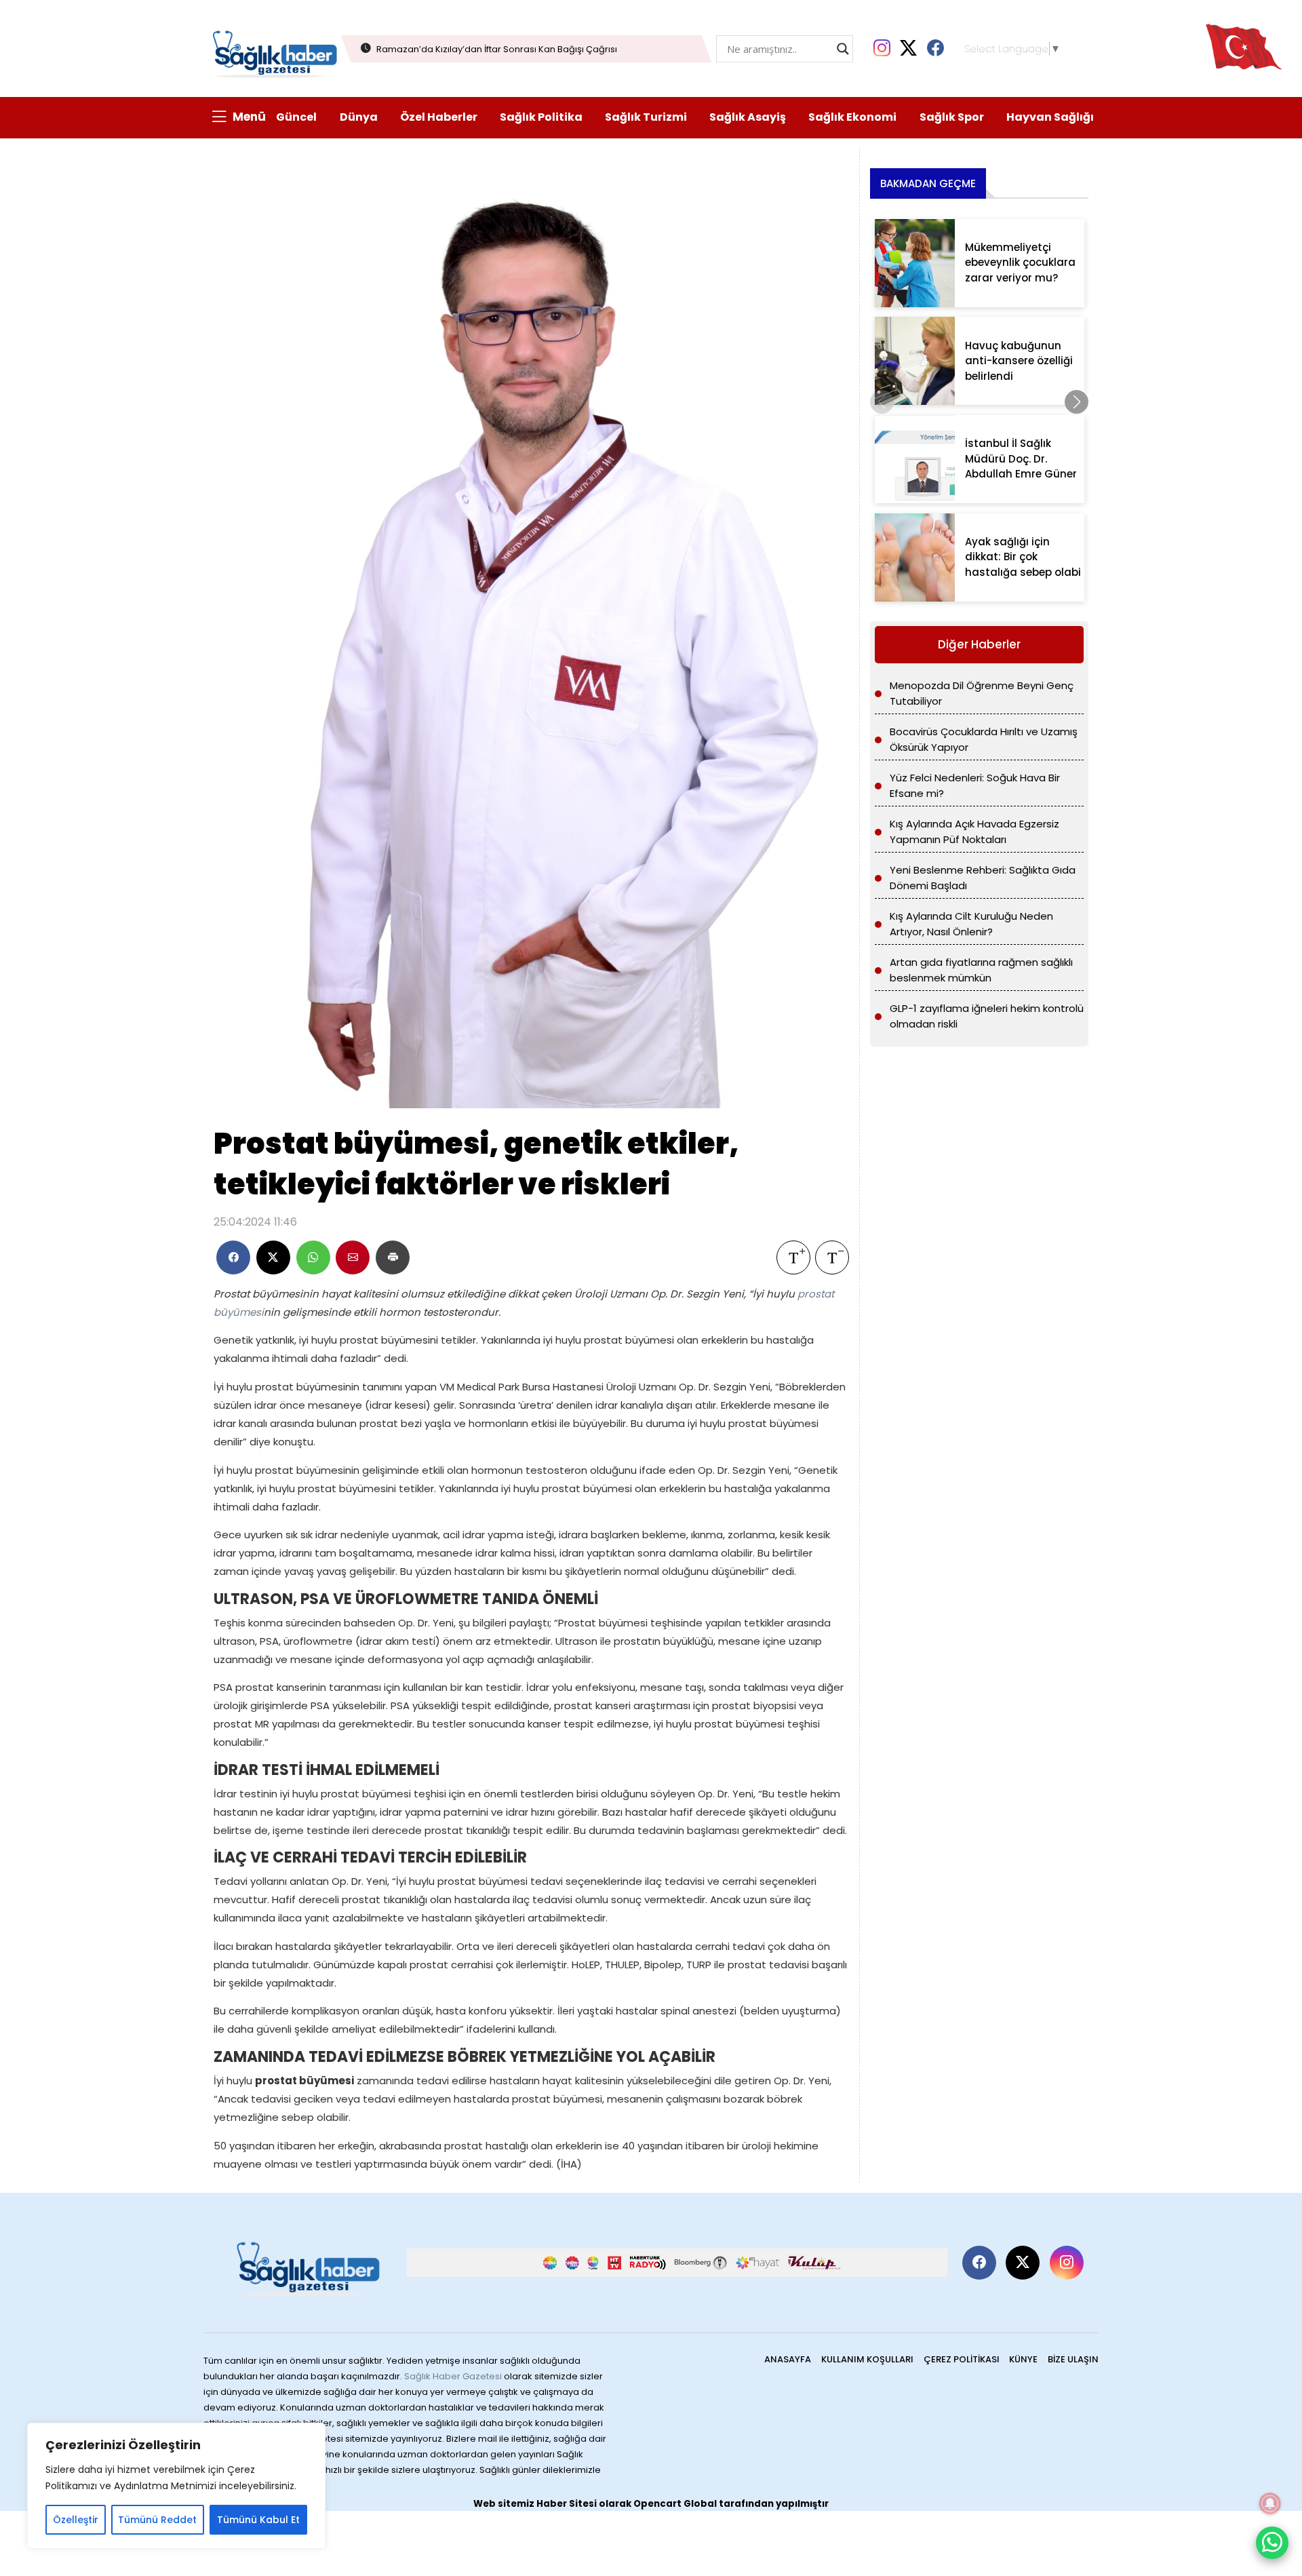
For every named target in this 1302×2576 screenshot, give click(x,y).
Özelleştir (76, 2520)
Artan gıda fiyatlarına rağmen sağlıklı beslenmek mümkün (981, 970)
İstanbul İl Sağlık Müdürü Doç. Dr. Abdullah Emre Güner (1021, 458)
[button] (1077, 402)
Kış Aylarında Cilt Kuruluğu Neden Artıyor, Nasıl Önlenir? (971, 924)
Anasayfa (788, 2359)
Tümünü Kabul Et (258, 2520)
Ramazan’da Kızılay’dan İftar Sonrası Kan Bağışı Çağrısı (497, 49)
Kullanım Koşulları (867, 2359)
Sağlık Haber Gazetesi (453, 2376)
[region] (176, 2486)
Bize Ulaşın (1073, 2359)
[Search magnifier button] (843, 49)
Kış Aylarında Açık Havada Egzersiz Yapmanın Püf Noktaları (974, 832)
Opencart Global (675, 2504)
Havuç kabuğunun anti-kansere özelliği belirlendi (1019, 361)
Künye (1023, 2359)
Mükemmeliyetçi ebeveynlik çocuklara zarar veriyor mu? (1020, 262)
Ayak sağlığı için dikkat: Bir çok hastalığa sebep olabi (1023, 557)
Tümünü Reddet (157, 2520)
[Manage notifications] (1270, 2503)
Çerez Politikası (962, 2359)
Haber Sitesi (567, 2504)
